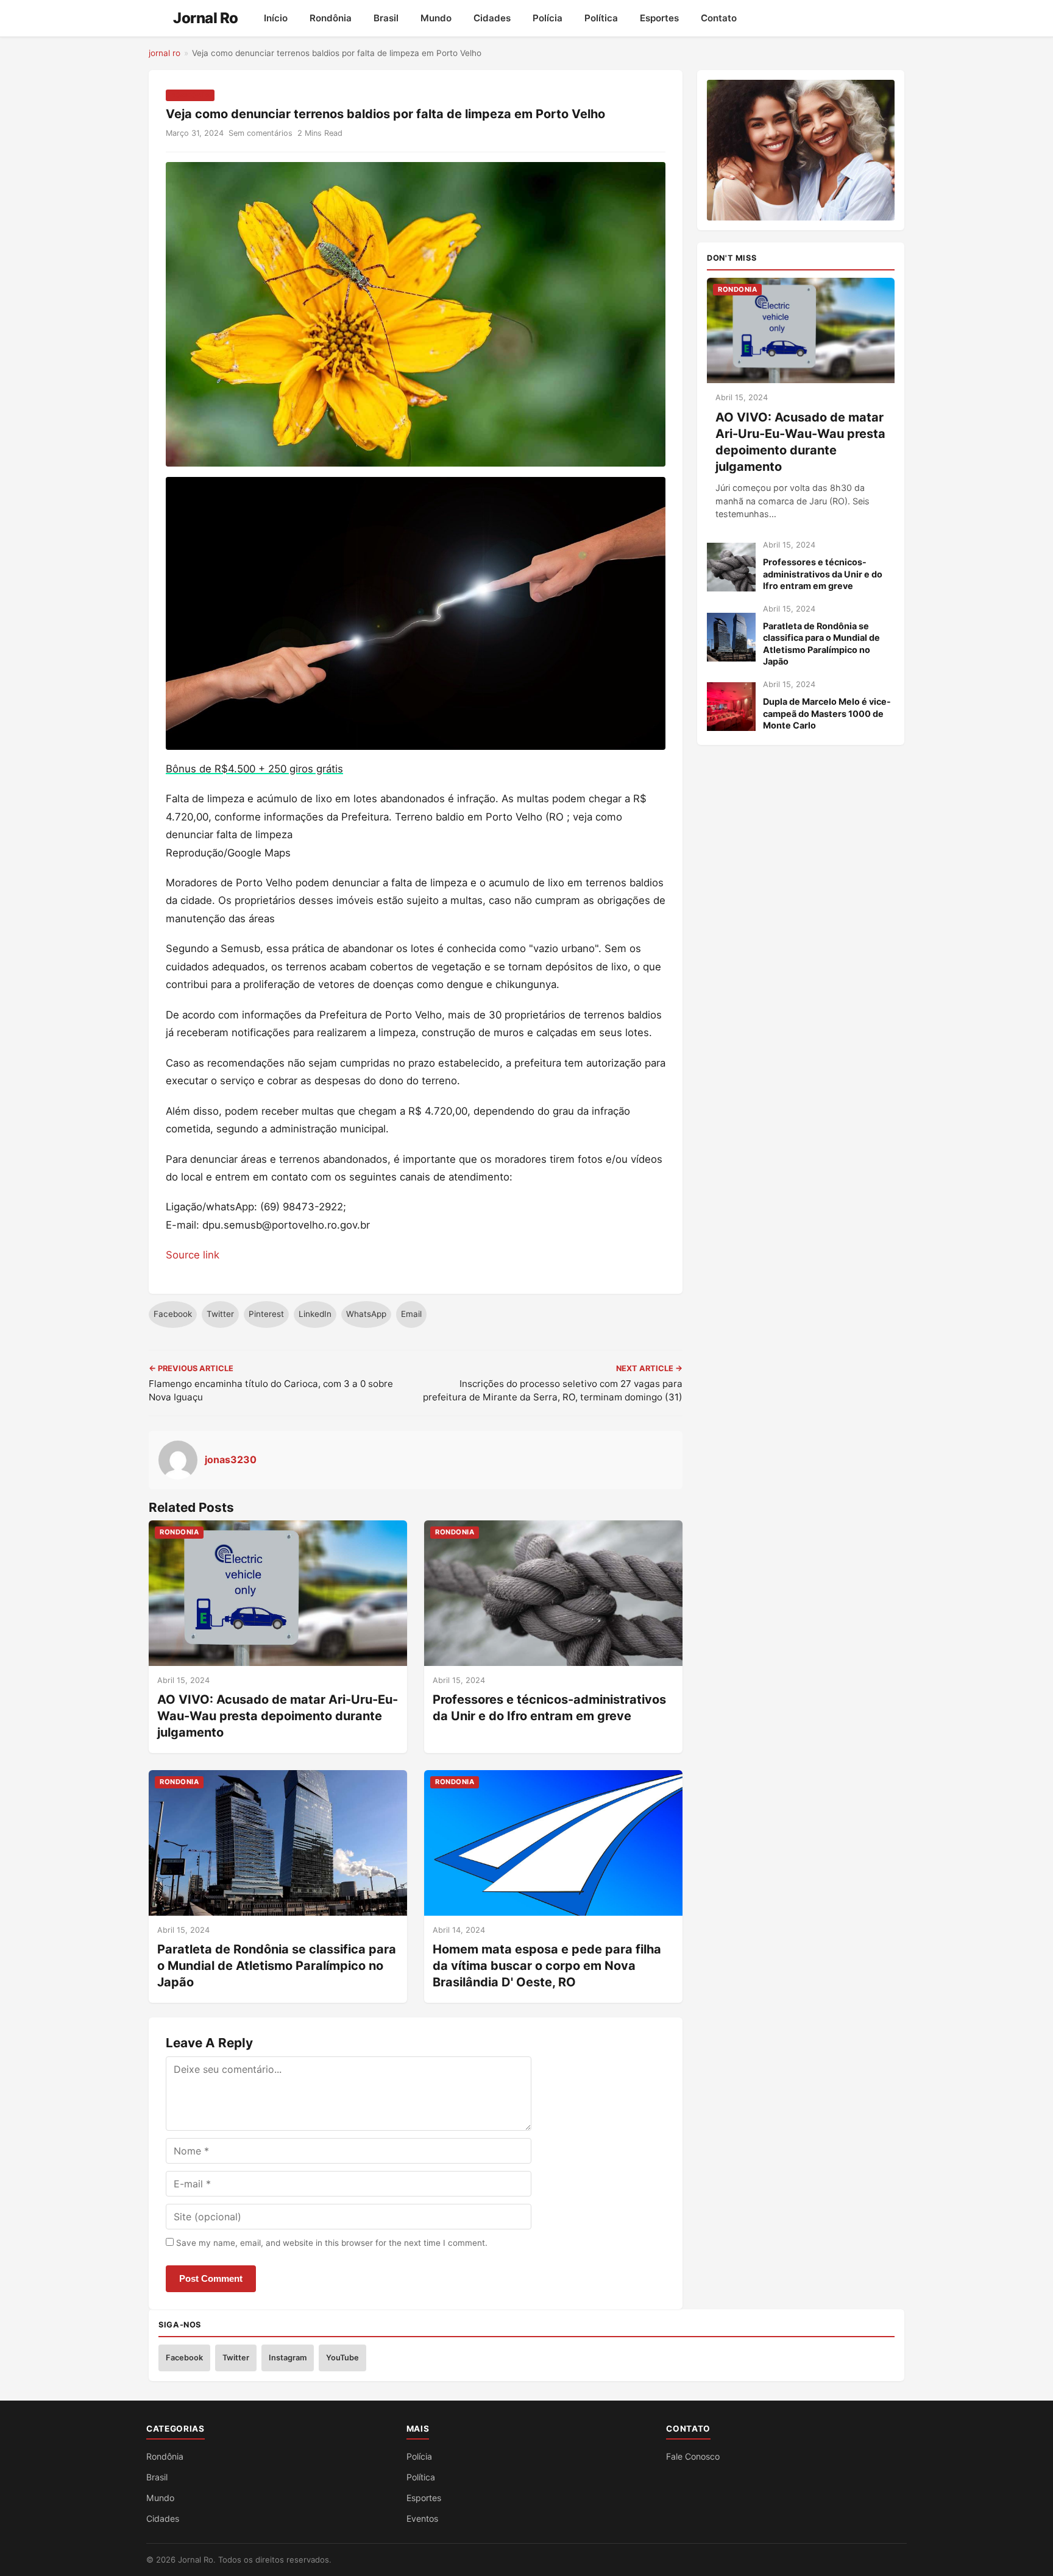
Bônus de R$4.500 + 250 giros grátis (254, 769)
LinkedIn (315, 1314)
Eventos (422, 2518)
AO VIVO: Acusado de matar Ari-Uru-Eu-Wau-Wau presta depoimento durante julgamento (278, 1716)
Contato (719, 18)
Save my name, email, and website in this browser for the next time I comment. (332, 2243)
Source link (193, 1255)
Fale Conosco (693, 2456)
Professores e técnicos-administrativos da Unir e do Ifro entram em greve (823, 574)
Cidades (492, 18)
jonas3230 (231, 1459)
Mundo (436, 18)
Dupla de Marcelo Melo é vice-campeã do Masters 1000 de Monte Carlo (827, 713)
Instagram (288, 2358)
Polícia (548, 18)
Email (411, 1314)
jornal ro (165, 53)
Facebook (173, 1314)
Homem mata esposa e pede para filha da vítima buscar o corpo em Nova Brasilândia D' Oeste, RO (547, 1966)
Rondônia (331, 18)
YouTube (342, 2358)
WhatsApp (366, 1314)
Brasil (386, 18)
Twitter (220, 1314)
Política (601, 18)
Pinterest (266, 1314)
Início (276, 18)
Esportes (659, 18)
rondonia (190, 95)
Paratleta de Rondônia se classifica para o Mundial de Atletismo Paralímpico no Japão (277, 1966)
